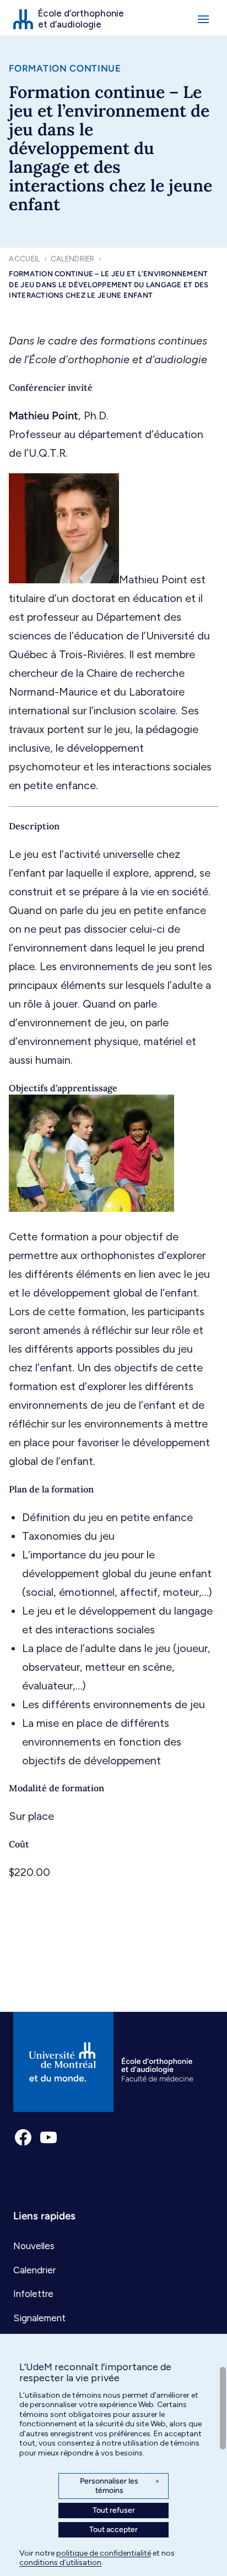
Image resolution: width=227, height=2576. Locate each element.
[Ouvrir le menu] (203, 19)
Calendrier (73, 259)
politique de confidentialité (104, 2553)
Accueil (24, 259)
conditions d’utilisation (60, 2563)
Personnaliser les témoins (120, 2486)
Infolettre (33, 2294)
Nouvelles (34, 2246)
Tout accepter (113, 2529)
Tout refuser (114, 2510)
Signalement (39, 2318)
